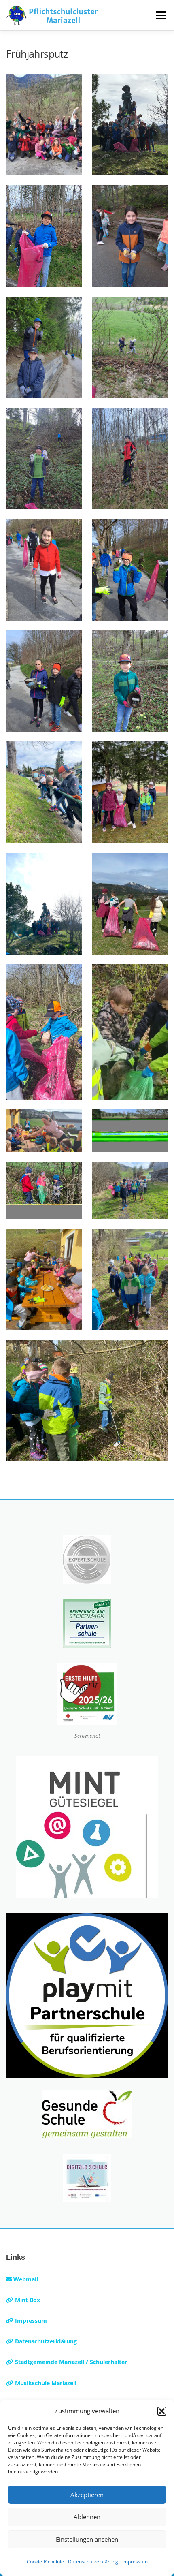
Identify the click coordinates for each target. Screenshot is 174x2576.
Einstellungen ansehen (87, 2539)
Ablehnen (87, 2517)
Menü (161, 15)
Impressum (135, 2562)
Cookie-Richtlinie (45, 2562)
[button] (162, 2411)
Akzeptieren (87, 2495)
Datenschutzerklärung (93, 2562)
